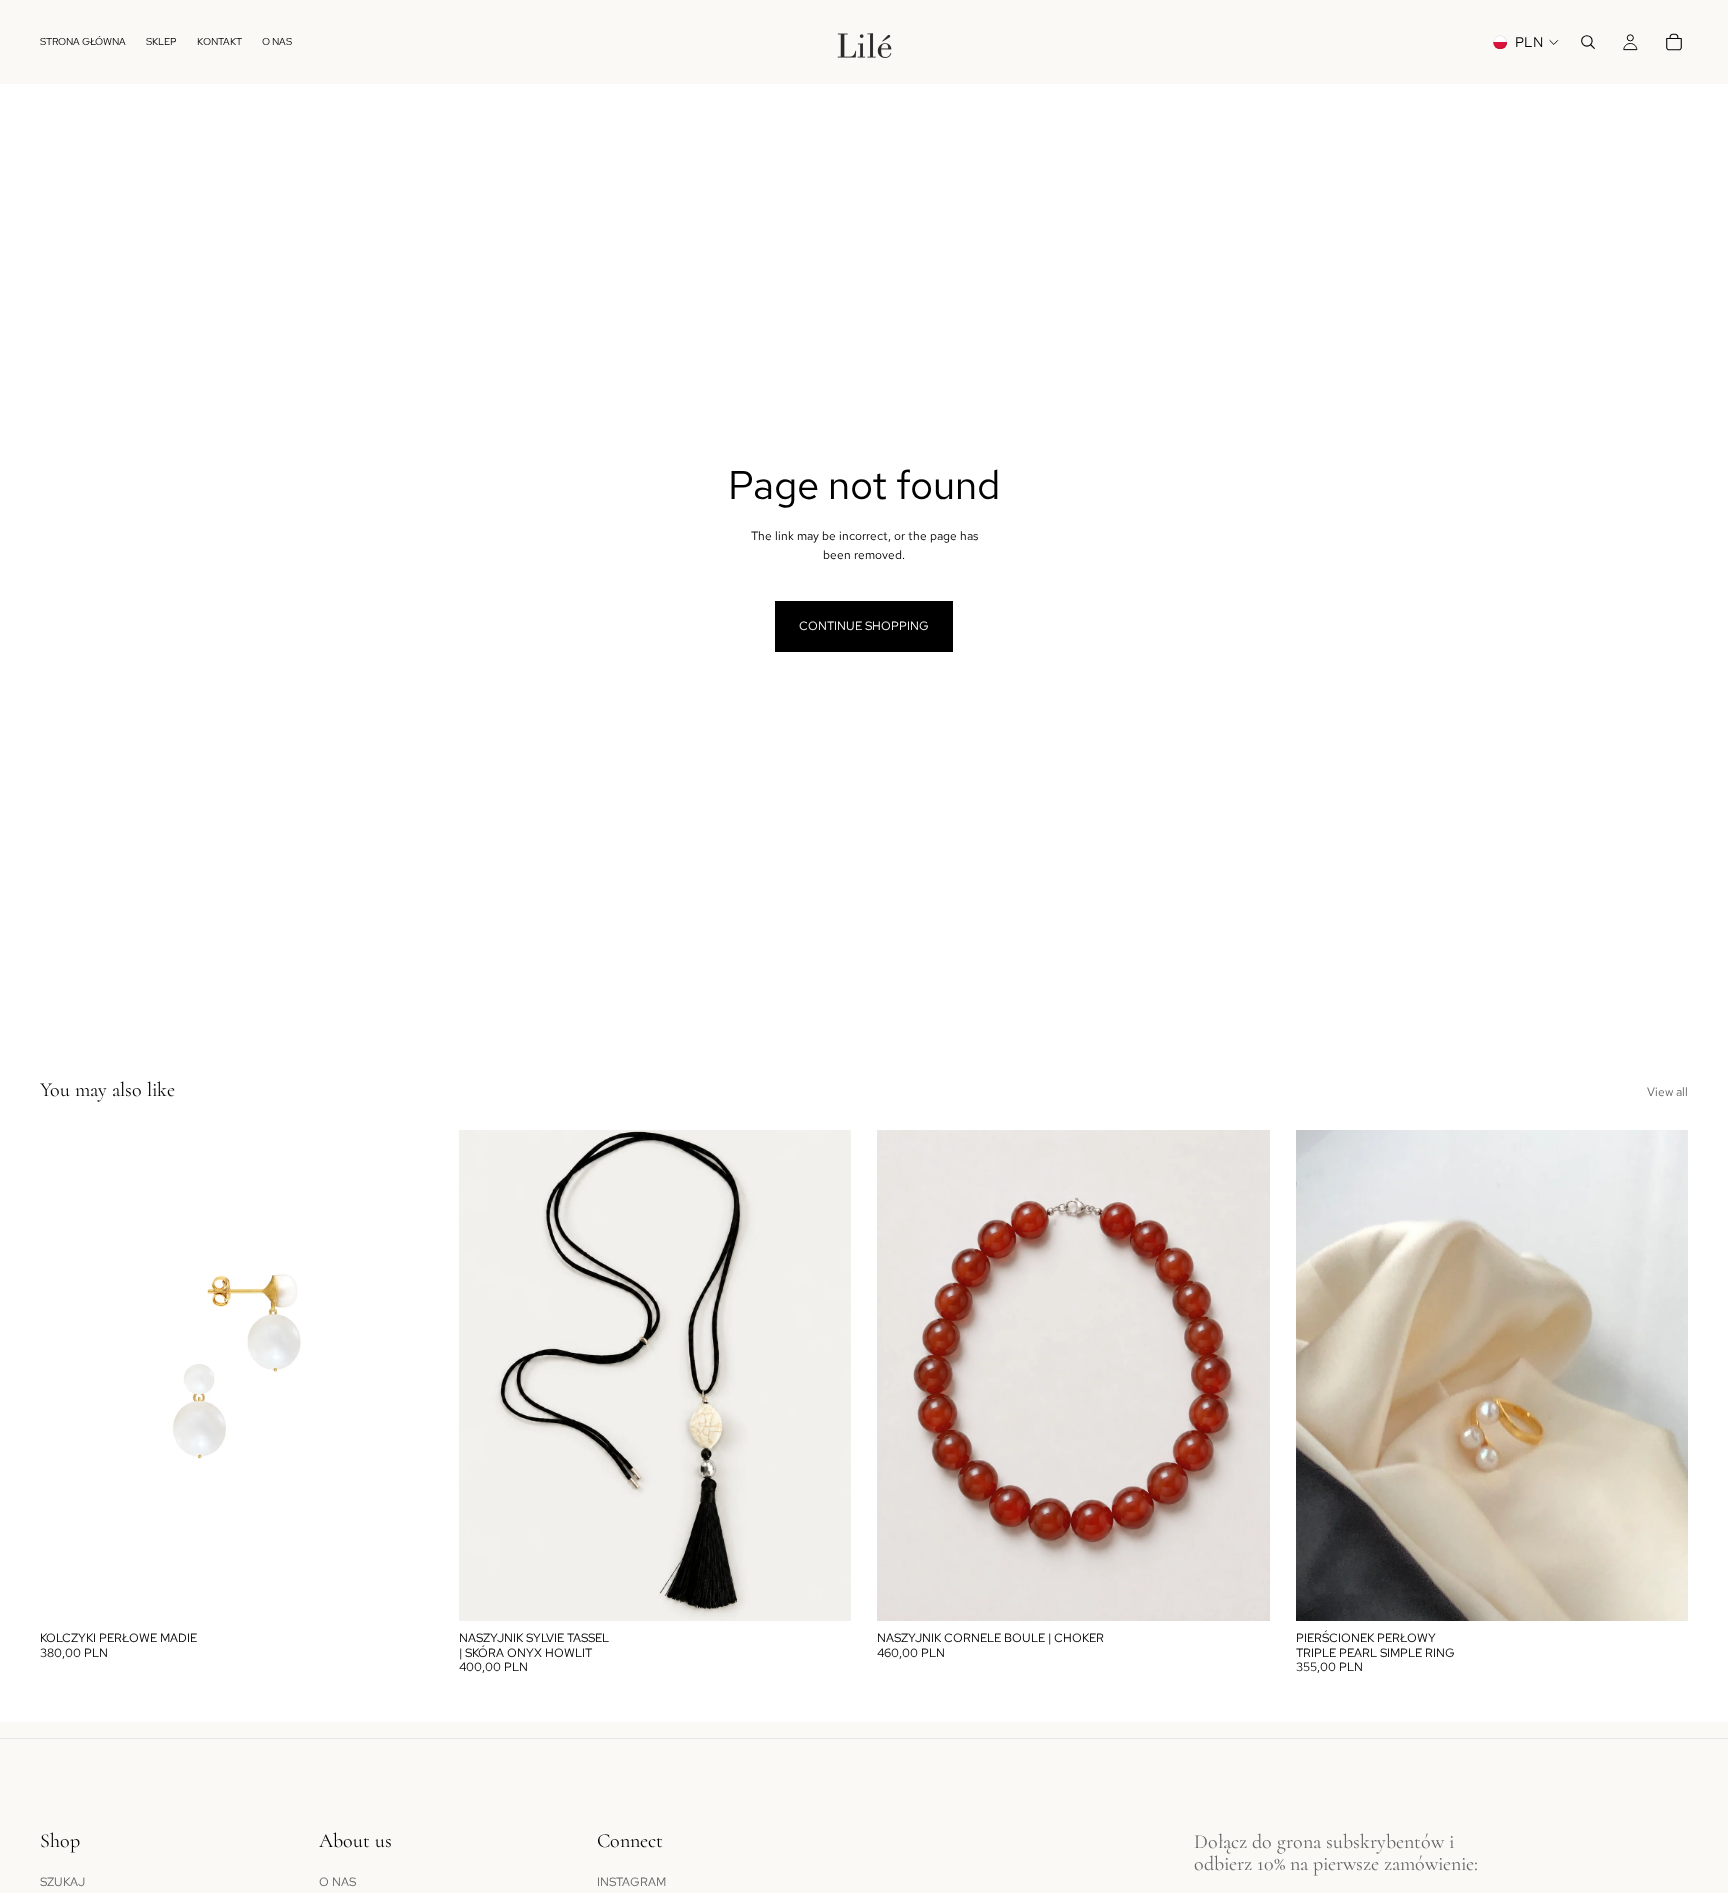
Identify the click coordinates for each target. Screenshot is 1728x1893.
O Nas (337, 1883)
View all (1667, 1092)
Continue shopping (864, 626)
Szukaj (62, 1883)
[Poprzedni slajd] (70, 1376)
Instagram (631, 1883)
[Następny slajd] (403, 1376)
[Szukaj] (1588, 42)
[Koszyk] (1674, 42)
